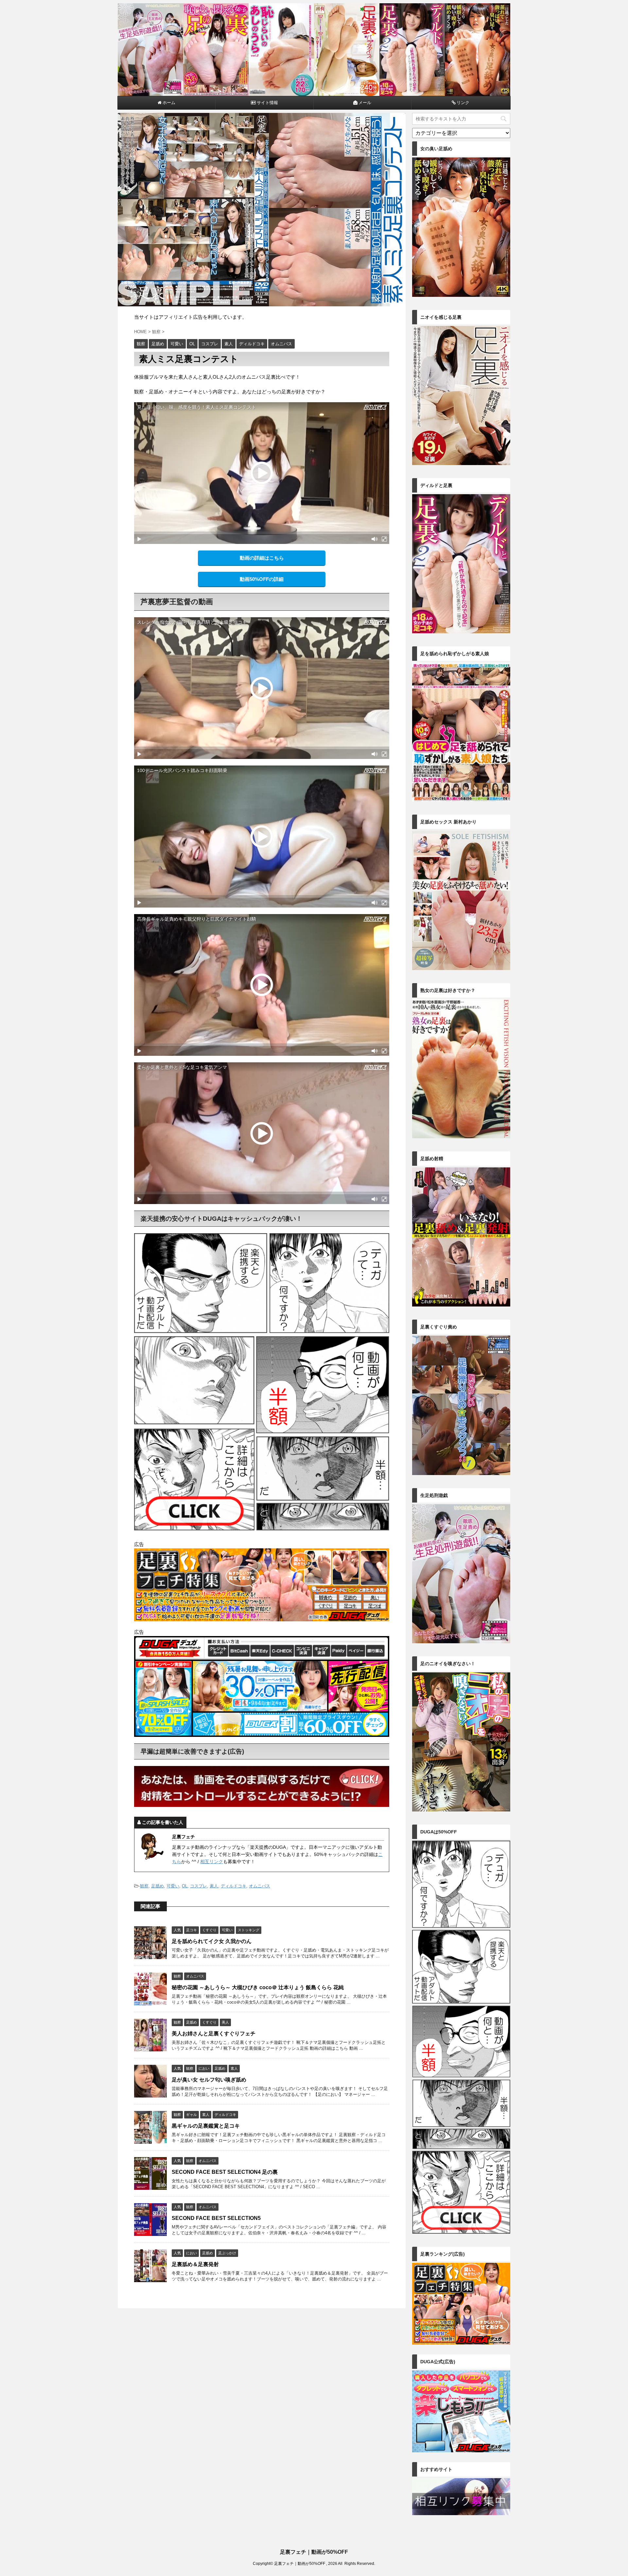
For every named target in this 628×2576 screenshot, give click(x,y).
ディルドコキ (234, 1886)
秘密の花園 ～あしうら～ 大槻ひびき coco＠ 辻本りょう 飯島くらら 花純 (258, 1987)
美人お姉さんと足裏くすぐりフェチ (214, 2034)
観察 (144, 1886)
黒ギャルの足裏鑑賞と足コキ (206, 2126)
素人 (214, 1886)
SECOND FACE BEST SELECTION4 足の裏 (225, 2172)
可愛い (173, 1886)
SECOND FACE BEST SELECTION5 (216, 2218)
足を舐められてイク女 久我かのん (212, 1941)
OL (185, 1886)
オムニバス (260, 1886)
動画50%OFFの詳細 (262, 579)
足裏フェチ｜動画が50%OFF (314, 2552)
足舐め (157, 1886)
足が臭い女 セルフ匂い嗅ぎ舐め (209, 2080)
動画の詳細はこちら (262, 558)
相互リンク (212, 1862)
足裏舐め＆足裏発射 (195, 2264)
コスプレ (199, 1886)
